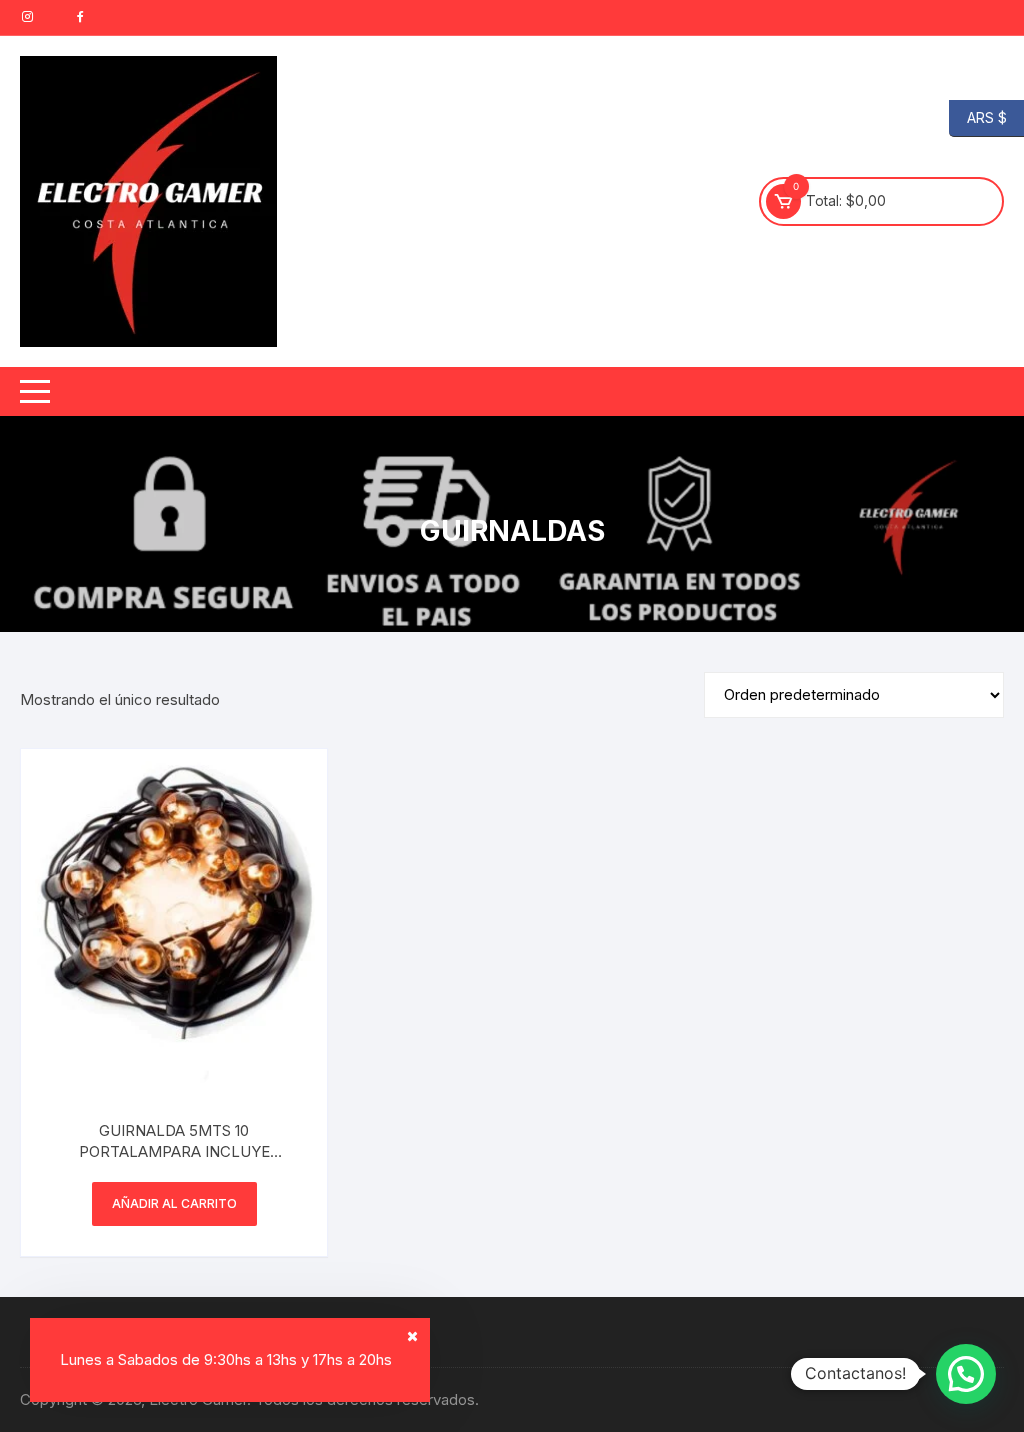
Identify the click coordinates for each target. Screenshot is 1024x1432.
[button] (966, 1374)
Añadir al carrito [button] (174, 1203)
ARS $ (978, 116)
